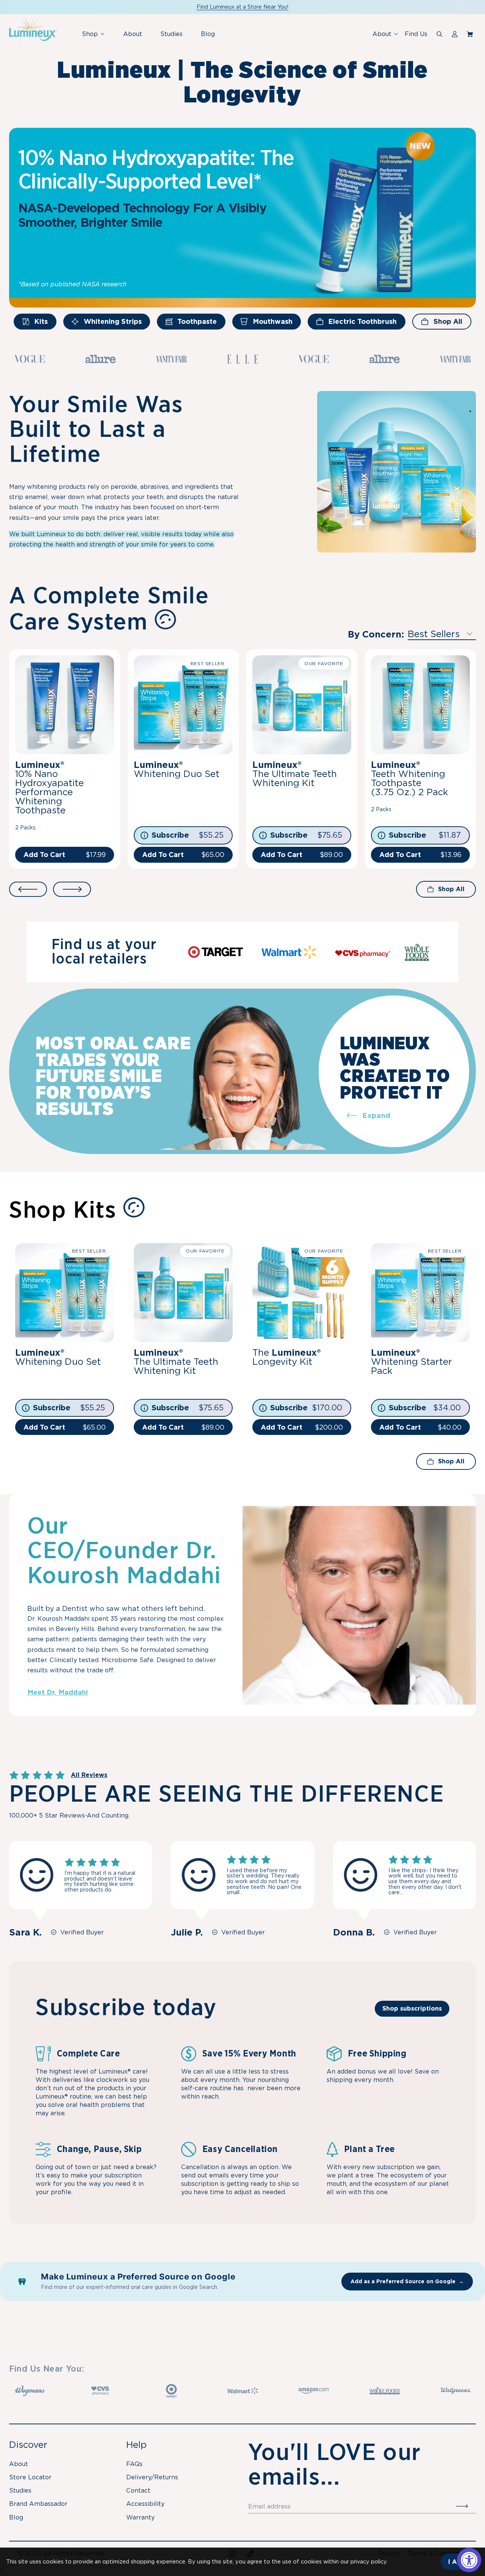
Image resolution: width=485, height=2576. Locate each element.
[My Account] (455, 34)
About (133, 34)
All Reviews (89, 1775)
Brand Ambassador (38, 2504)
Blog (208, 34)
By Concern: (376, 634)
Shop (96, 38)
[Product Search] (440, 34)
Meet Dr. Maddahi (58, 1692)
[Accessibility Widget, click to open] (469, 2560)
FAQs (134, 2464)
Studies (171, 34)
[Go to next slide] (72, 889)
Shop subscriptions (412, 2009)
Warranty (140, 2517)
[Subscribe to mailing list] (466, 2507)
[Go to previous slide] (28, 889)
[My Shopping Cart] (471, 34)
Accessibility (145, 2504)
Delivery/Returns (152, 2477)
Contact (138, 2490)
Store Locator (30, 2477)
